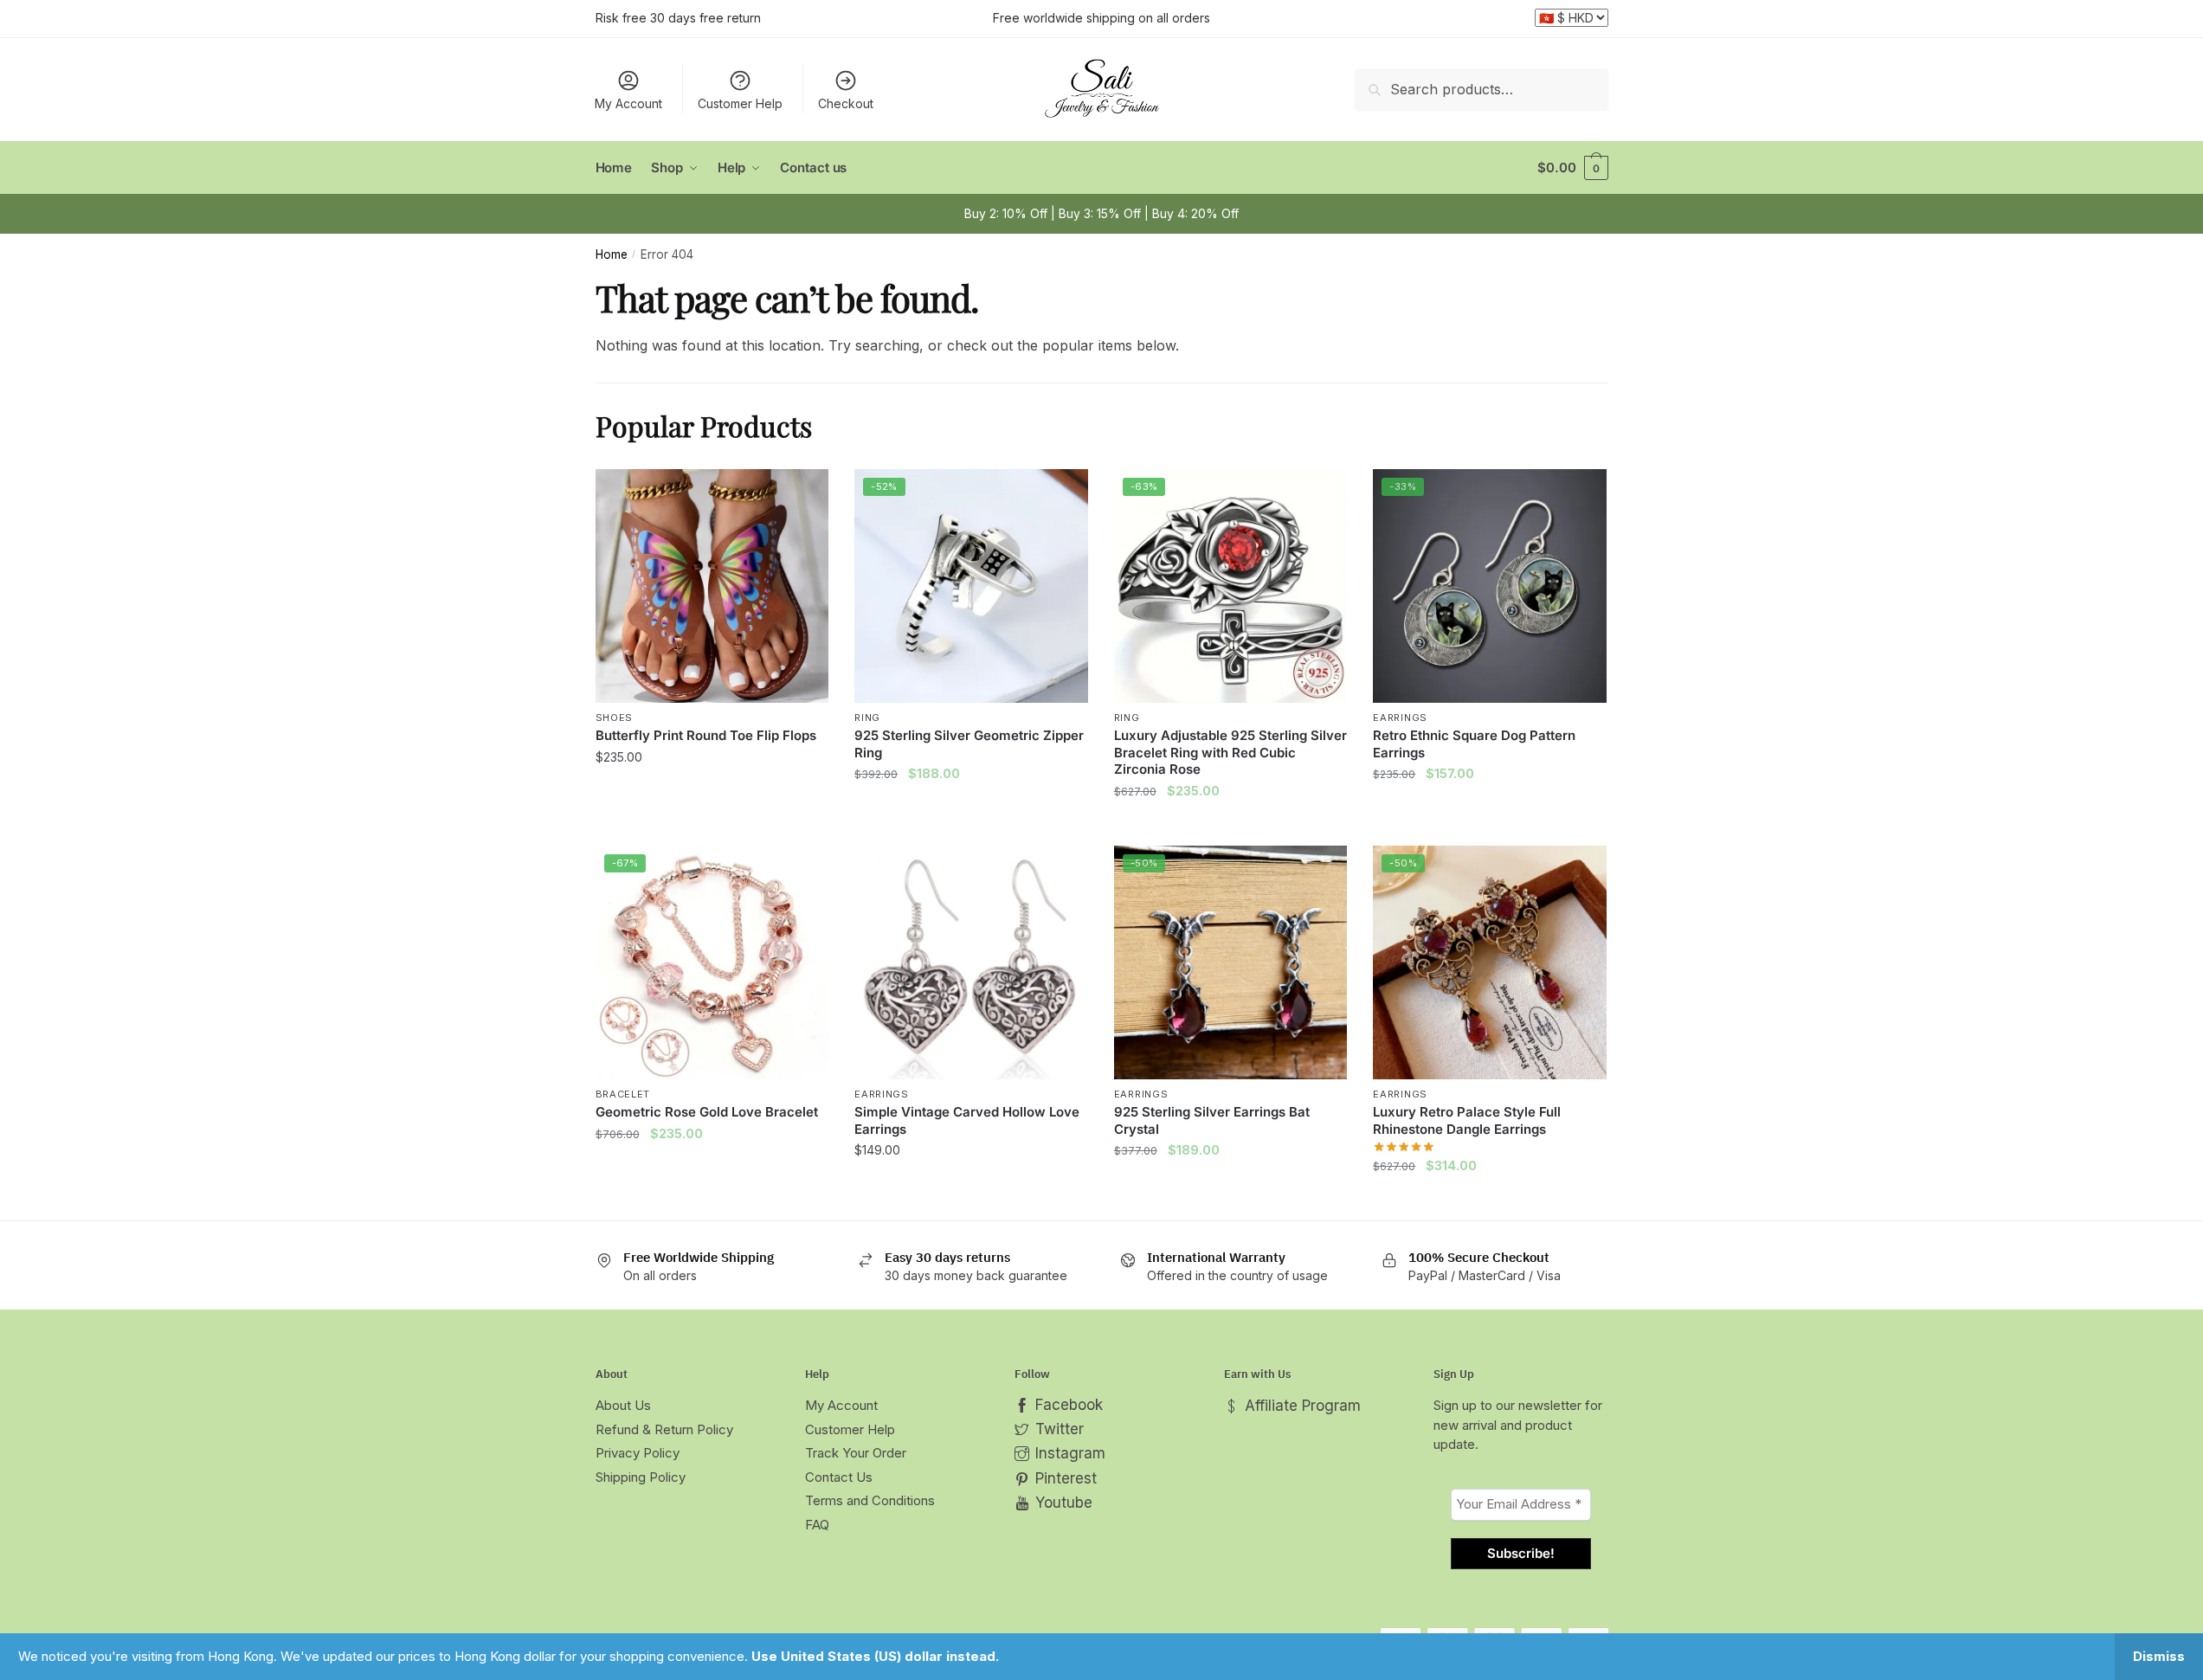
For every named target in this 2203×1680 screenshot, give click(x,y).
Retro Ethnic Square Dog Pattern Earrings (1474, 744)
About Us (623, 1405)
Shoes (615, 718)
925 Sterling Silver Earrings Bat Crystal (1212, 1120)
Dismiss (2159, 1656)
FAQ (817, 1525)
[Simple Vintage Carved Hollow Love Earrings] (971, 962)
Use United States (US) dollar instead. (875, 1656)
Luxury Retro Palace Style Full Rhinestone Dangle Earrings (1467, 1120)
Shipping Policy (641, 1477)
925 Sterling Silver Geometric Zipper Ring (969, 744)
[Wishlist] (802, 495)
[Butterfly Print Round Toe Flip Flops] (712, 586)
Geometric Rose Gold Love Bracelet (707, 1112)
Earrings (1400, 718)
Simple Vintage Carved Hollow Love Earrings (967, 1120)
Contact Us (839, 1477)
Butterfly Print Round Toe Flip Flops (706, 735)
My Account (628, 103)
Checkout (846, 103)
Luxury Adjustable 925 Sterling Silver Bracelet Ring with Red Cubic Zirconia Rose (1230, 752)
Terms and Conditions (870, 1500)
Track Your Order (856, 1453)
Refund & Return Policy (664, 1429)
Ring (867, 718)
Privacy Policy (638, 1453)
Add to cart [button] (971, 825)
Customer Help (740, 103)
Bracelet (623, 1094)
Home (612, 254)
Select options (712, 825)
